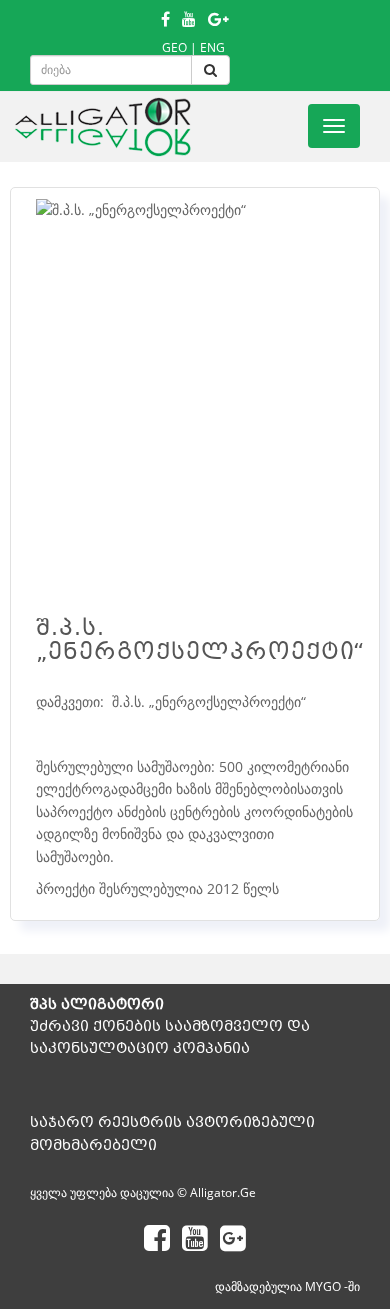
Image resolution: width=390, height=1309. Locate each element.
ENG (212, 47)
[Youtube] (189, 20)
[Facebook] (165, 20)
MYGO (323, 1286)
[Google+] (218, 20)
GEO (174, 47)
